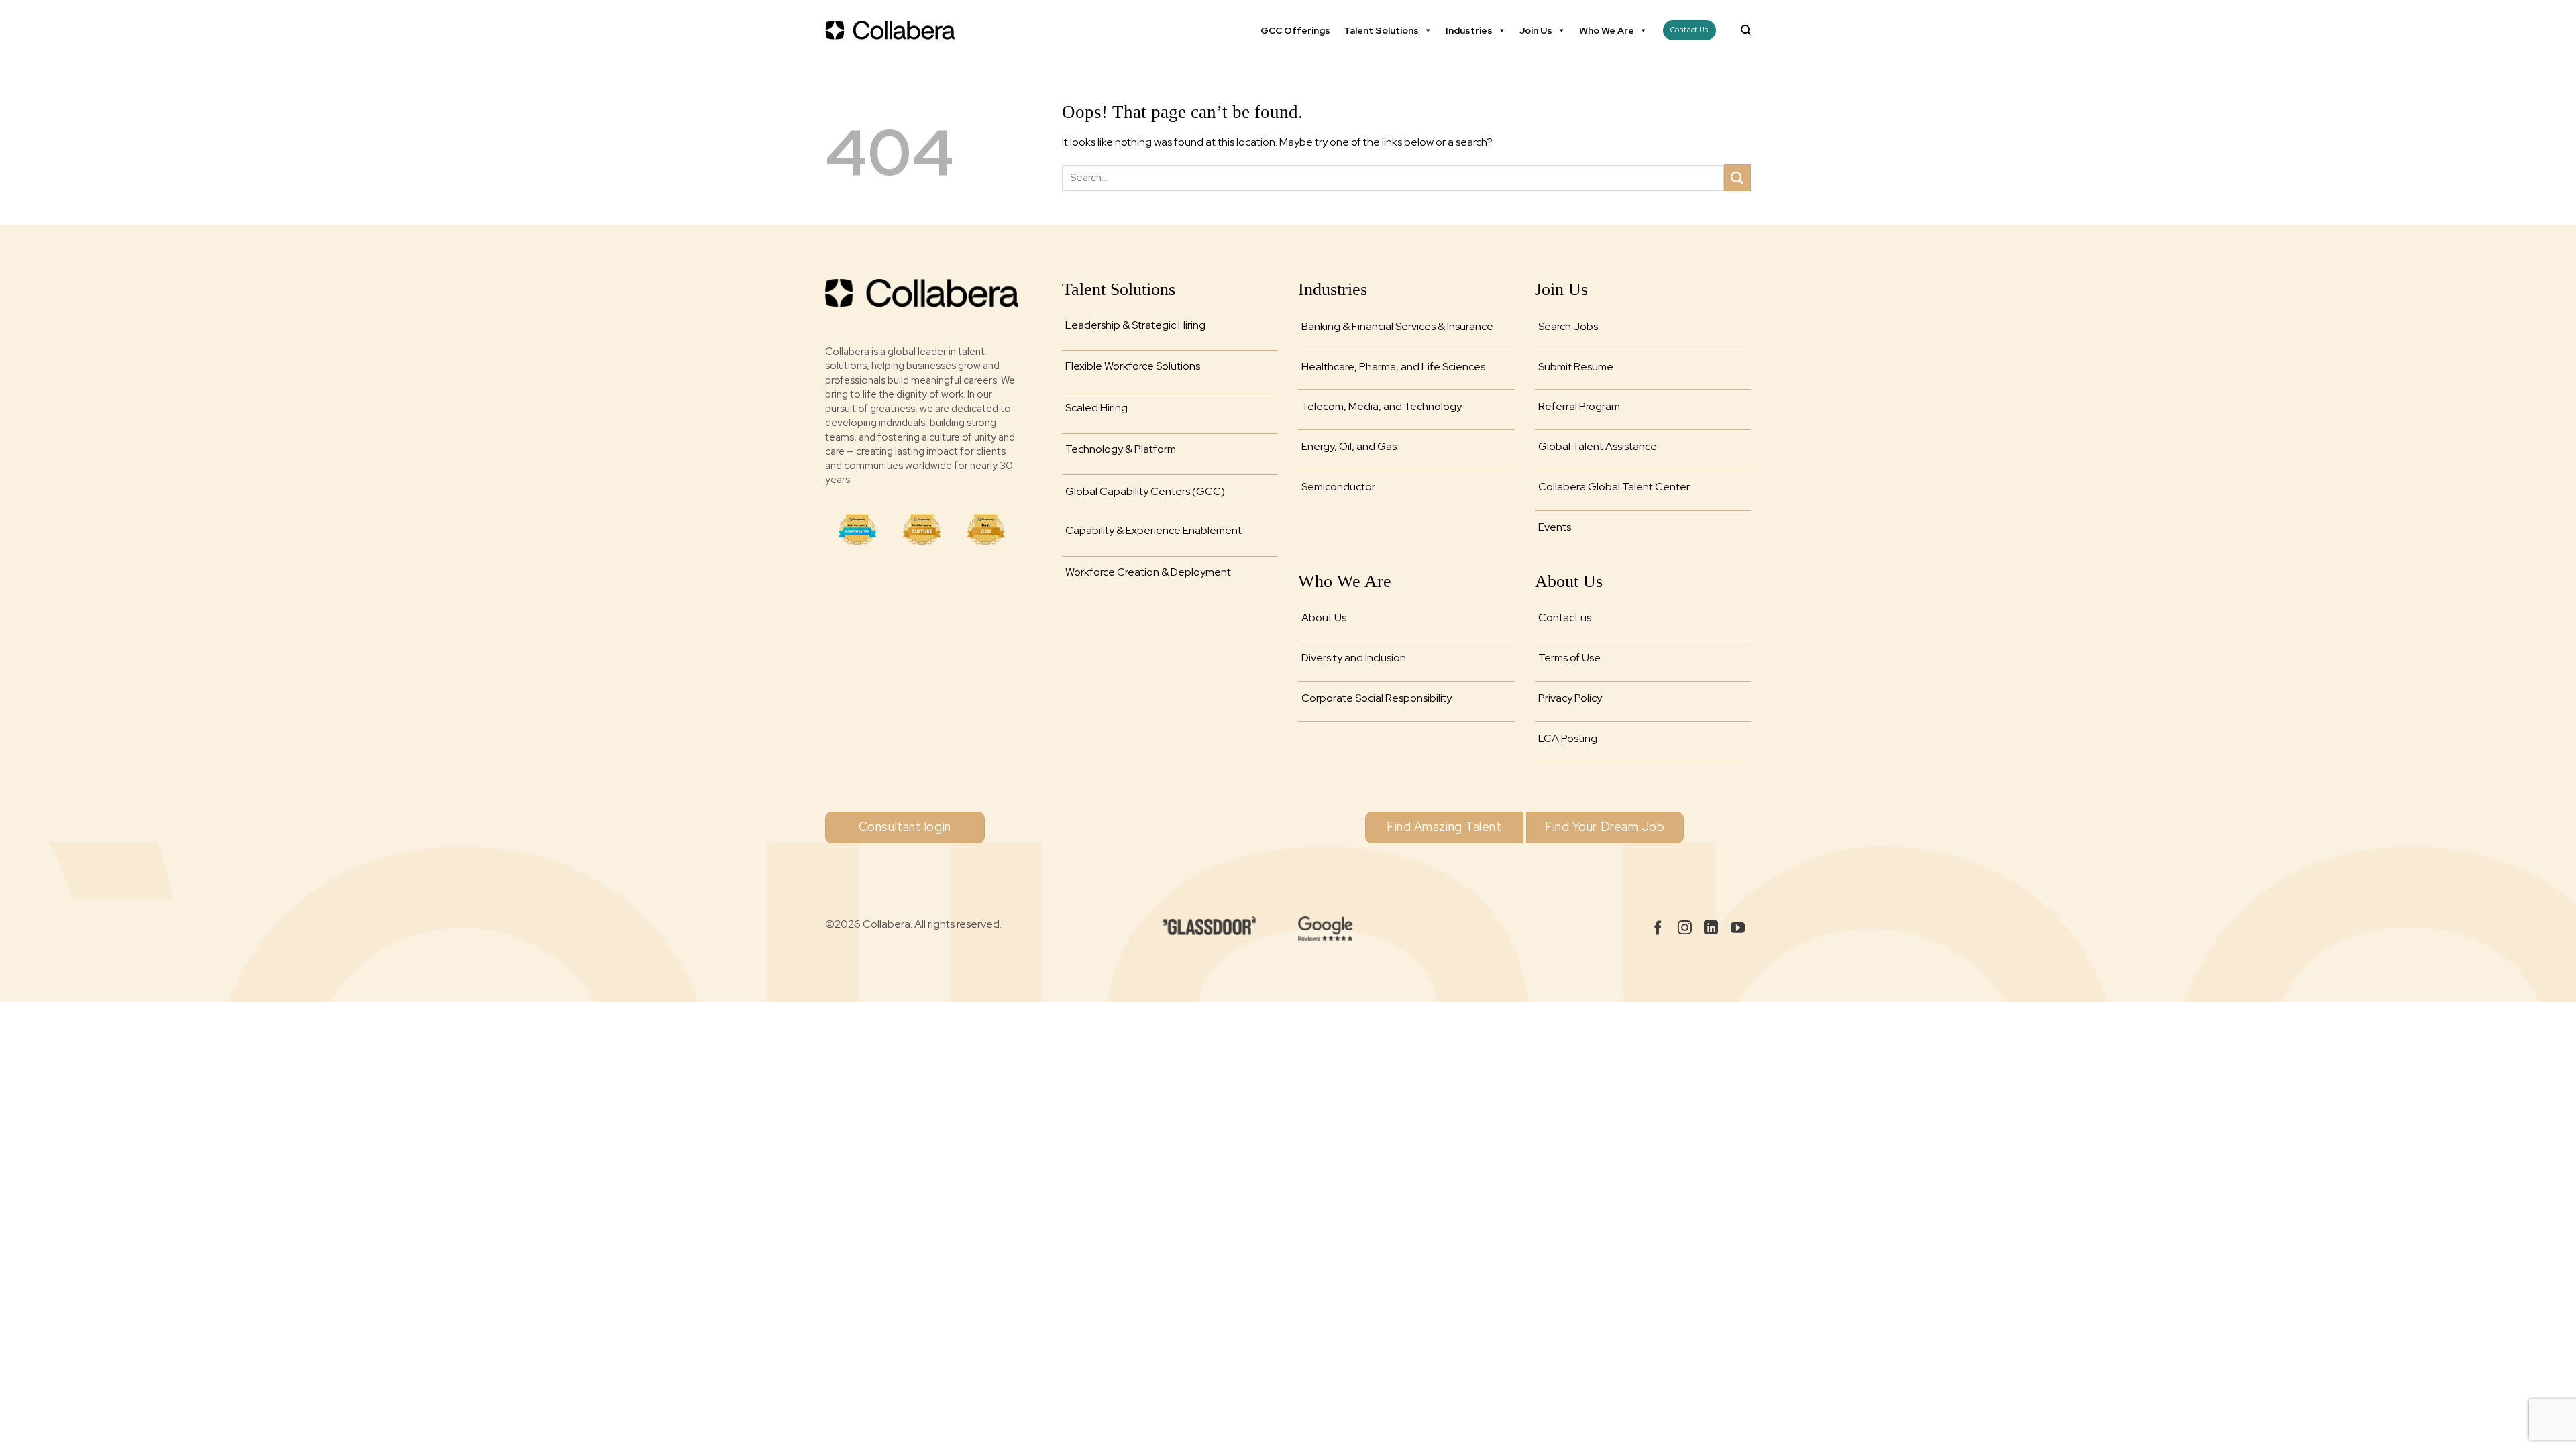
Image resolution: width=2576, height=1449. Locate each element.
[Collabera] (892, 30)
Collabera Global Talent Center (1614, 487)
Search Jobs (1568, 326)
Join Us (1536, 30)
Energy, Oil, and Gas (1349, 446)
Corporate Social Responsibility (1377, 698)
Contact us (1565, 618)
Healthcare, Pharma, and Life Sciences (1393, 367)
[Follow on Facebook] (1658, 929)
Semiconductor (1338, 487)
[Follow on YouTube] (1738, 929)
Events (1555, 527)
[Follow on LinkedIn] (1711, 929)
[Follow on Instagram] (1685, 929)
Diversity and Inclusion (1354, 658)
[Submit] (1737, 177)
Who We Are (1607, 30)
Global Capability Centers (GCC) (1145, 491)
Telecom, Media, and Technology (1382, 406)
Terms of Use (1569, 658)
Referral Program (1579, 406)
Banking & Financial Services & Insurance (1397, 326)
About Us (1324, 618)
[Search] (1746, 30)
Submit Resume (1576, 367)
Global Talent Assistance (1598, 446)
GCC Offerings (1295, 30)
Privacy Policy (1570, 698)
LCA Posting (1568, 738)
